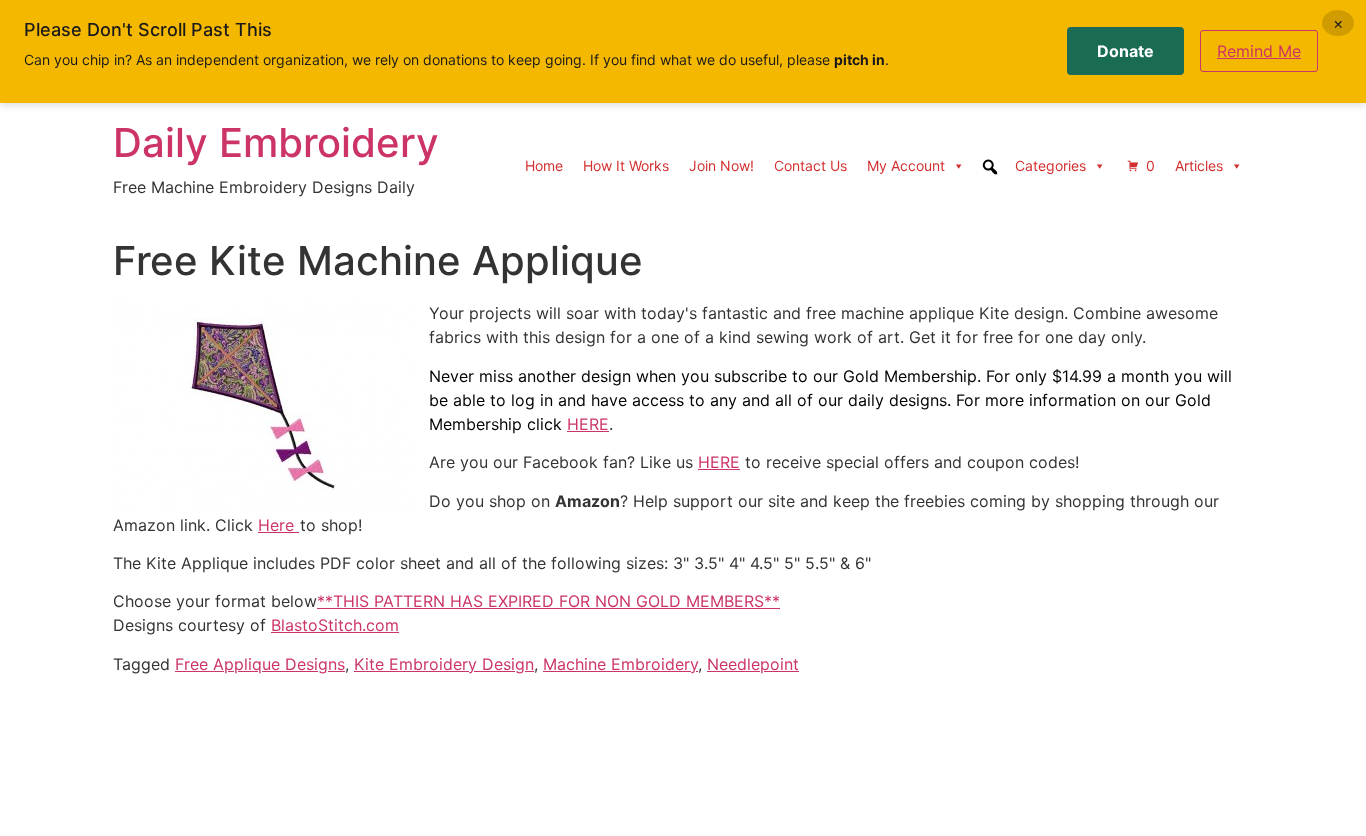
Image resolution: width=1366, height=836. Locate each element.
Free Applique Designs (260, 664)
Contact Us (810, 165)
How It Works (626, 165)
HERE (588, 424)
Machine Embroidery (620, 664)
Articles (1199, 165)
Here (278, 525)
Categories (1050, 165)
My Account (906, 165)
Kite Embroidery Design (444, 664)
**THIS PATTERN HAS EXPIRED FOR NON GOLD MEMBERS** (548, 601)
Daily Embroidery (276, 142)
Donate (1125, 51)
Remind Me (1259, 51)
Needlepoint (753, 664)
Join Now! (721, 165)
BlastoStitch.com (335, 625)
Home (544, 165)
